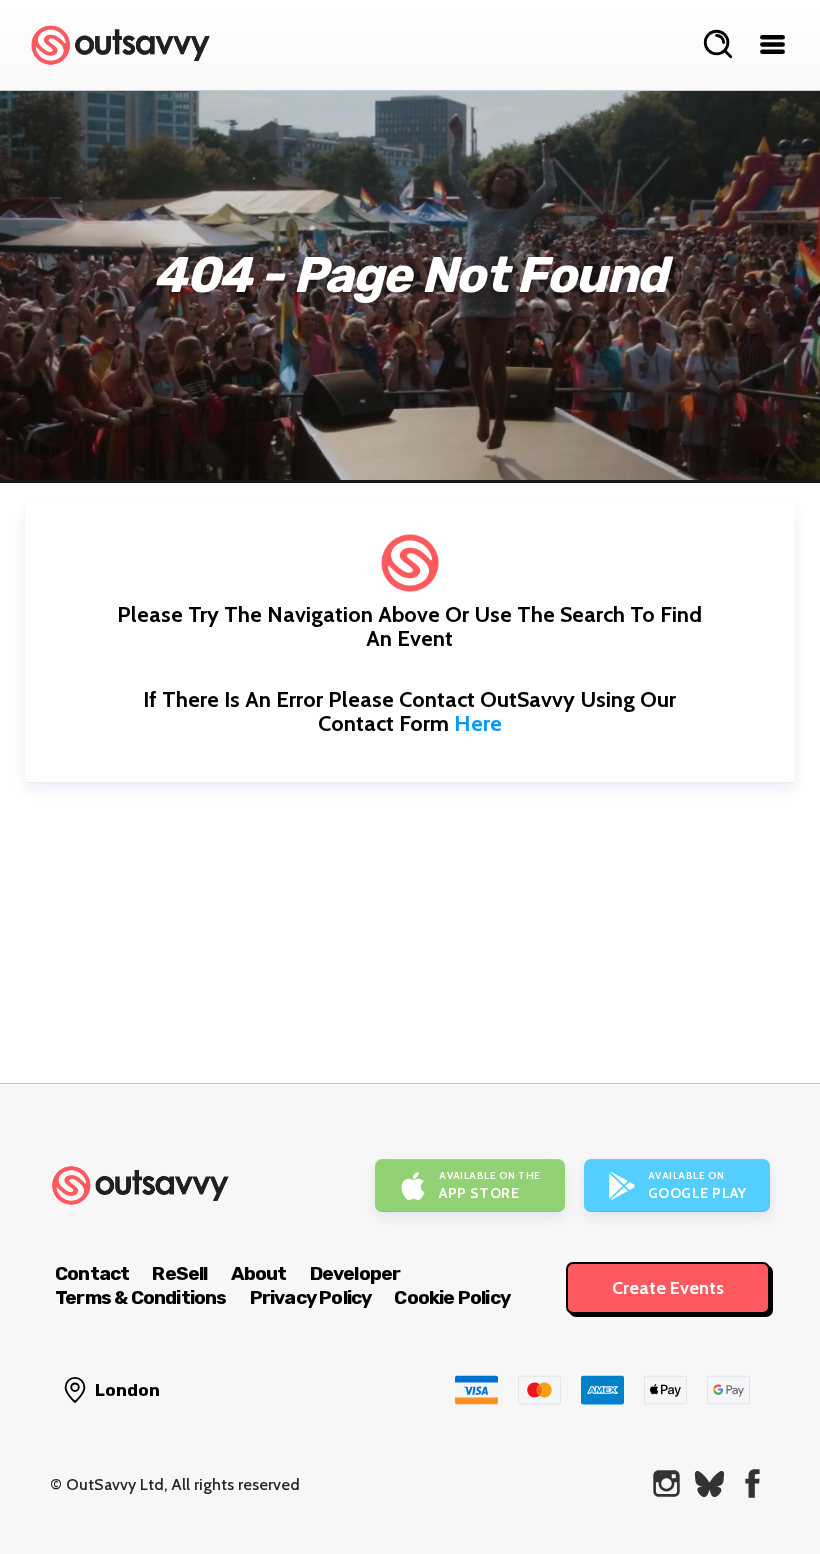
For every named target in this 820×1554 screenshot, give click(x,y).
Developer (355, 1273)
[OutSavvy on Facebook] (752, 1483)
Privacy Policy (311, 1297)
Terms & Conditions (141, 1297)
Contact (92, 1273)
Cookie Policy (452, 1297)
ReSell (179, 1273)
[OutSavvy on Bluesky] (709, 1483)
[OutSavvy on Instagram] (666, 1483)
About (259, 1273)
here (478, 723)
